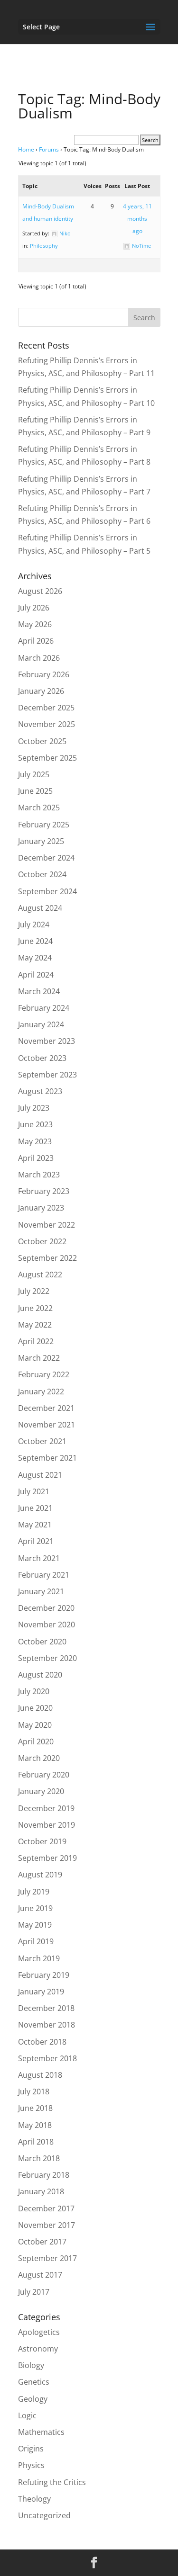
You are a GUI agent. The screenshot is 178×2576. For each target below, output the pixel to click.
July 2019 (34, 1892)
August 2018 (40, 2075)
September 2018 (47, 2058)
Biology (31, 2365)
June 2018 (35, 2108)
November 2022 (47, 1225)
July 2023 (34, 1108)
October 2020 (42, 1642)
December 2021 (46, 1408)
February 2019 (44, 1975)
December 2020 (46, 1608)
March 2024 (39, 991)
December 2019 (46, 1808)
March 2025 (39, 808)
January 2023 (41, 1208)
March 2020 (39, 1758)
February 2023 (44, 1191)
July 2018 (34, 2091)
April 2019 (36, 1941)
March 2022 (39, 1358)
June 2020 (35, 1708)
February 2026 (44, 674)
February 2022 (44, 1374)
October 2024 (42, 874)
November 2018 (47, 2025)
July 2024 (34, 924)
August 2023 (40, 1091)
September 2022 (47, 1258)
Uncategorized (44, 2515)
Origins (31, 2449)
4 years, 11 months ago (137, 219)
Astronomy (38, 2349)
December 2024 (46, 858)
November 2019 (47, 1825)
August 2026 (40, 591)
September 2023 (47, 1075)
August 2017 (40, 2275)
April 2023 (36, 1158)
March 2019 (39, 1958)
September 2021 (47, 1458)
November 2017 (47, 2225)
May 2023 (35, 1141)
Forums (49, 149)
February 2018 (44, 2175)
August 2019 (40, 1875)
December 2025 (46, 708)
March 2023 (39, 1175)
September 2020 (47, 1658)
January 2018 (41, 2191)
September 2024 (47, 891)
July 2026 (34, 608)
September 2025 (47, 758)
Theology (34, 2499)
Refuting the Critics (52, 2482)
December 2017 (46, 2208)
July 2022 (34, 1291)
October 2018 (42, 2042)
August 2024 (40, 908)
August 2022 (40, 1275)
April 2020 (36, 1741)
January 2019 (41, 1992)
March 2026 (39, 658)
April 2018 (36, 2142)
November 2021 (47, 1425)
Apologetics (39, 2332)
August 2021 (40, 1475)
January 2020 (41, 1791)
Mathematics (41, 2432)
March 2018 (39, 2158)
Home (26, 149)
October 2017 (42, 2242)
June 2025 (35, 791)
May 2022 (35, 1325)
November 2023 (47, 1041)
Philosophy (44, 246)
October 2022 (42, 1241)
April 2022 (36, 1341)
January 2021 (41, 1591)
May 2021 (35, 1525)
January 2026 (41, 691)
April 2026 (36, 641)
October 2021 (42, 1441)
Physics (31, 2465)
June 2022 (35, 1308)
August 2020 (40, 1675)
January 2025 (41, 841)
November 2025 (47, 724)
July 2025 (34, 774)
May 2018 (35, 2125)
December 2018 (46, 2008)
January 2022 (41, 1391)
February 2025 (44, 825)
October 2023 (42, 1058)
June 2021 (35, 1508)
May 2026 (35, 624)
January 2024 (41, 1024)
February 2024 (44, 1008)
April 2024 (36, 975)
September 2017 (47, 2258)
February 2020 (44, 1775)
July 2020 (34, 1691)
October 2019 (42, 1841)
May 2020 (35, 1725)
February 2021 (44, 1575)
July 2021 (34, 1491)
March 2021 (39, 1558)
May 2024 (35, 958)
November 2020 (47, 1625)
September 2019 (47, 1858)
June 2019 (35, 1908)
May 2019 (35, 1925)
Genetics (34, 2382)
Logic (27, 2415)
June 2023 (35, 1124)
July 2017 (34, 2292)
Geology (33, 2399)
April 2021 (36, 1541)
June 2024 (35, 941)
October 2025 (42, 741)
